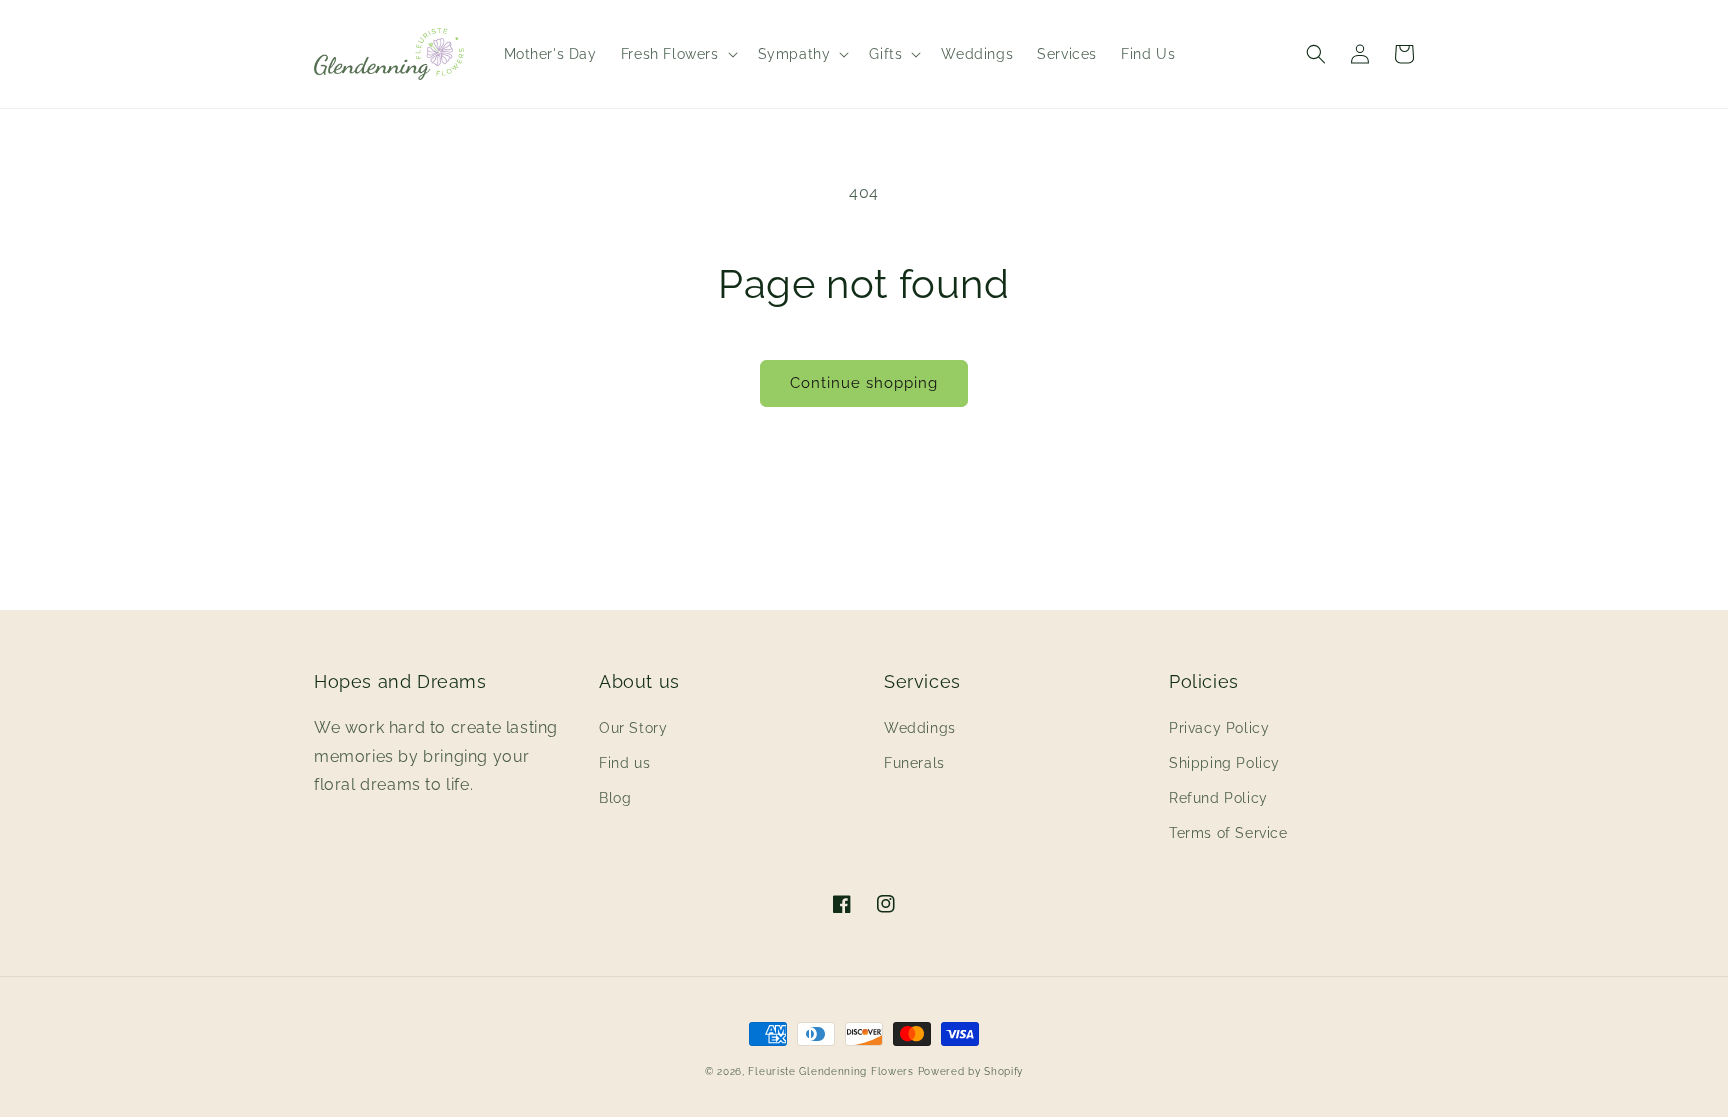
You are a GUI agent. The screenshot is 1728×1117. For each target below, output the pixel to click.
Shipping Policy (1224, 763)
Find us (624, 763)
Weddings (920, 728)
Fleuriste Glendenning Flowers (830, 1071)
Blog (615, 798)
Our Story (633, 728)
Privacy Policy (1219, 728)
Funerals (914, 763)
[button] (677, 54)
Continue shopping (864, 383)
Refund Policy (1218, 798)
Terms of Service (1228, 833)
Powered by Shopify (971, 1071)
